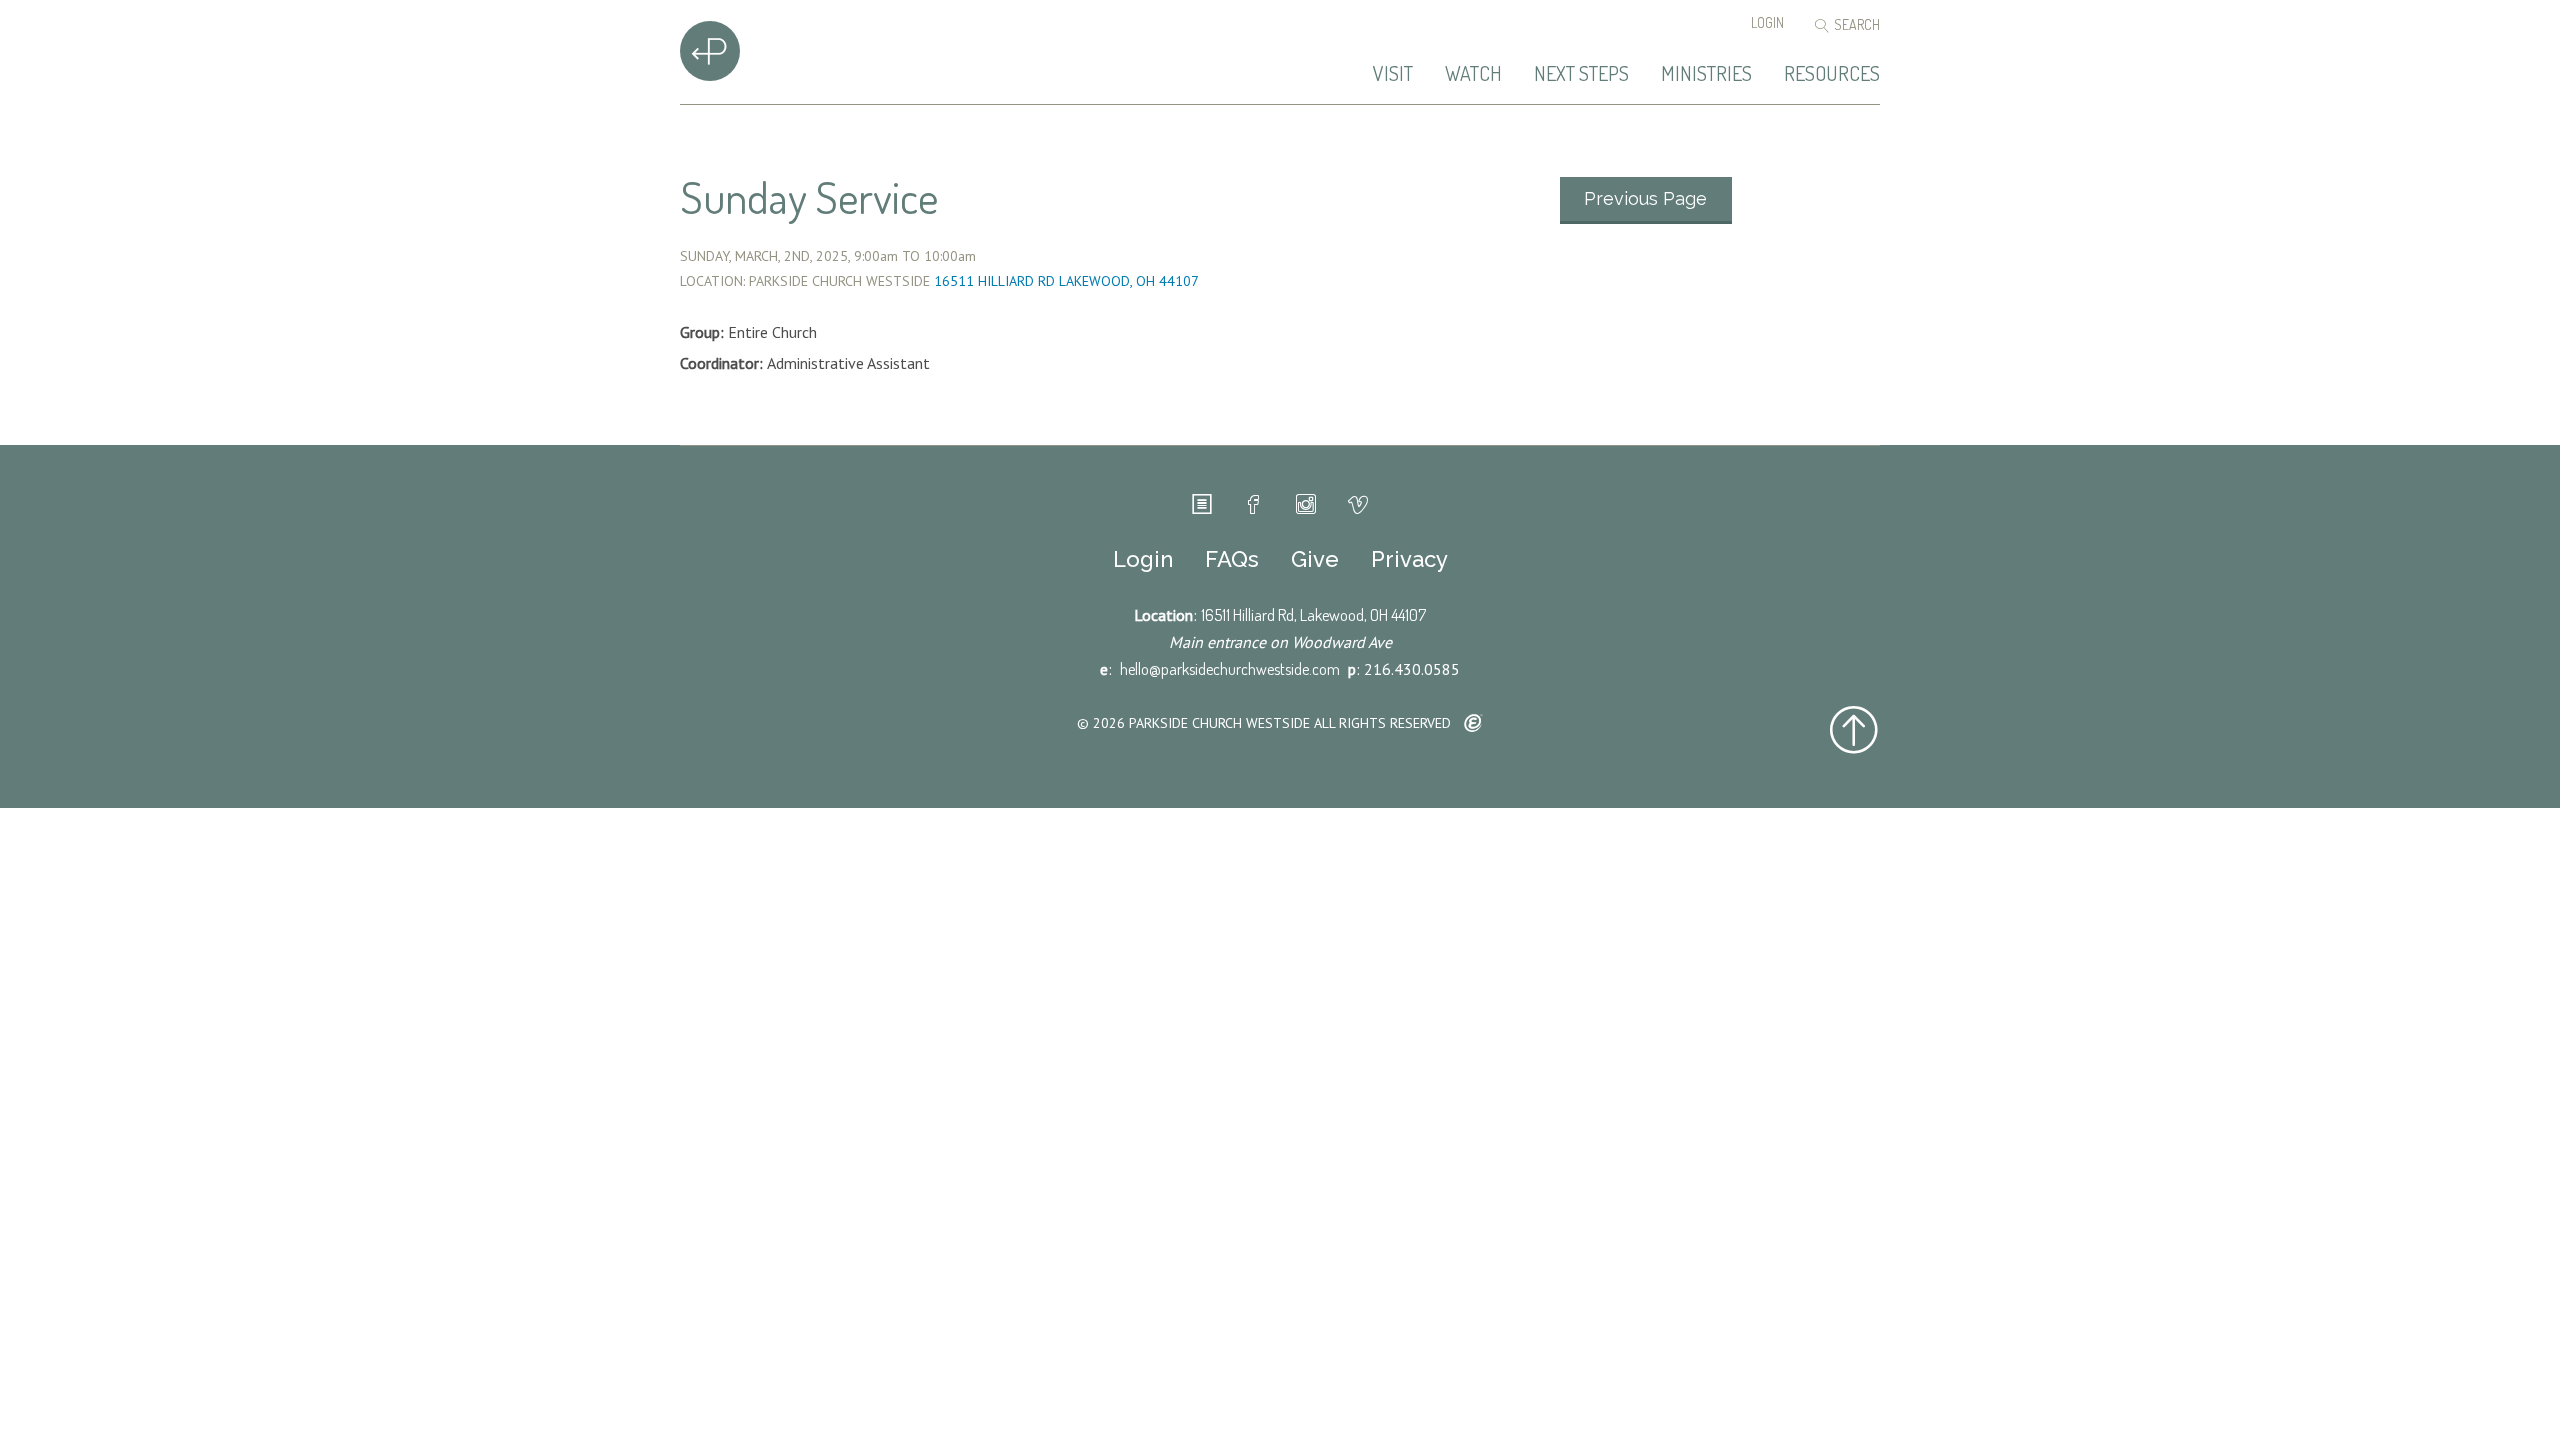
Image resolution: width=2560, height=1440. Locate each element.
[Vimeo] (1358, 505)
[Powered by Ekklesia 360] (1473, 724)
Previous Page (1645, 198)
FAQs (1232, 559)
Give (1315, 559)
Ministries (1706, 74)
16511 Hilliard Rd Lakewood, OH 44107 (1066, 281)
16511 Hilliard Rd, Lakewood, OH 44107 (1313, 615)
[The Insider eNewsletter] (1202, 505)
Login (1767, 22)
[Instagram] (1306, 505)
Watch (1473, 74)
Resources (1832, 74)
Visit (1393, 74)
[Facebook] (1254, 505)
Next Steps (1581, 74)
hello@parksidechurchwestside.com (1230, 669)
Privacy (1409, 559)
